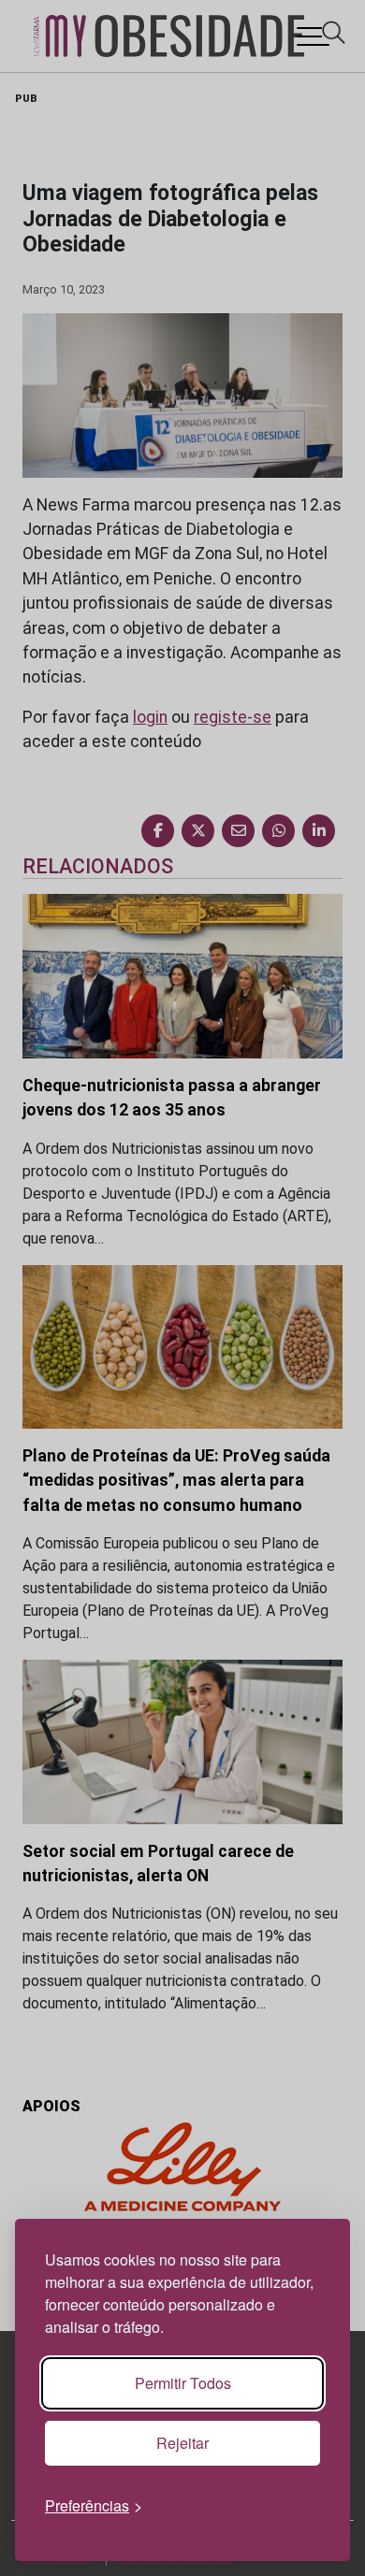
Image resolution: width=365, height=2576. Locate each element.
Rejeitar (182, 2443)
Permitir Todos (183, 2383)
